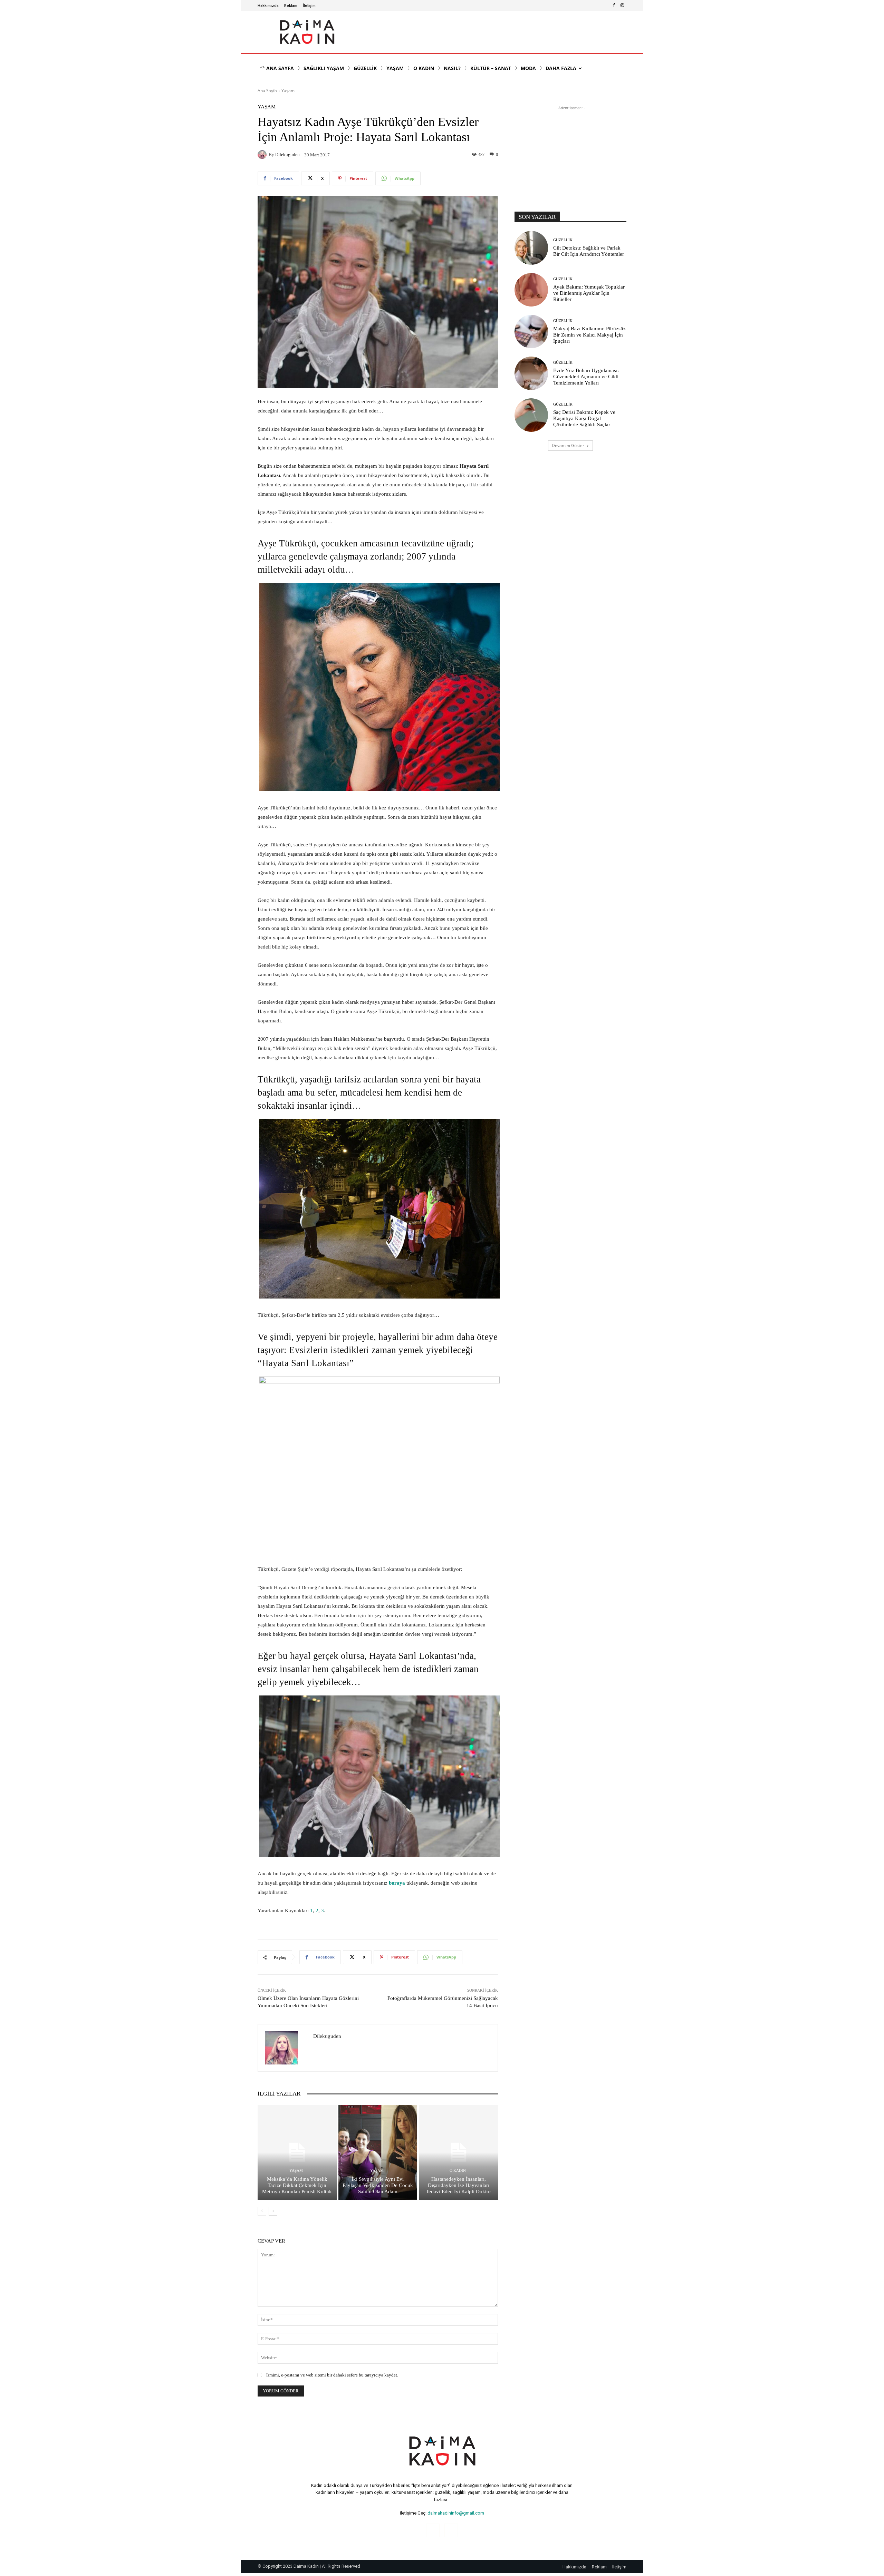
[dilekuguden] (263, 155)
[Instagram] (622, 6)
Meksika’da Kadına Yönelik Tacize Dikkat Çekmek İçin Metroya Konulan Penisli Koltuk (297, 2185)
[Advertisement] (570, 155)
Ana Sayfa (267, 91)
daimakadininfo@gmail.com (456, 2513)
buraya (397, 1883)
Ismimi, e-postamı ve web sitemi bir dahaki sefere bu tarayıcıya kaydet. (332, 2375)
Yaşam (288, 91)
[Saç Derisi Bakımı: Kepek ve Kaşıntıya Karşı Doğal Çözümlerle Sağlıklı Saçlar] (531, 415)
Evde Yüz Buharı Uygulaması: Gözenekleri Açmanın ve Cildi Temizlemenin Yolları (586, 377)
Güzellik (563, 240)
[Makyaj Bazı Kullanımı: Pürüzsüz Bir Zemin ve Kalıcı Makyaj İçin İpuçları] (531, 332)
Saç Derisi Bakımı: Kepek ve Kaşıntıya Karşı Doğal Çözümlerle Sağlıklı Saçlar (584, 418)
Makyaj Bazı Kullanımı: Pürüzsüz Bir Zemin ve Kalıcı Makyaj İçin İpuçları (589, 335)
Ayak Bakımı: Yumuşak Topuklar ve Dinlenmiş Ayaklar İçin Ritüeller (589, 293)
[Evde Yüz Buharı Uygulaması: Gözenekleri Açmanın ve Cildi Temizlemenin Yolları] (531, 373)
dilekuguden (287, 154)
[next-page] (273, 2211)
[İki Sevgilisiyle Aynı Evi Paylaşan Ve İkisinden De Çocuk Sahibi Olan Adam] (378, 2152)
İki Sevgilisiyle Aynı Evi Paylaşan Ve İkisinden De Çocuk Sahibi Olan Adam (378, 2185)
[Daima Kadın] (307, 32)
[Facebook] (614, 6)
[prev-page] (262, 2211)
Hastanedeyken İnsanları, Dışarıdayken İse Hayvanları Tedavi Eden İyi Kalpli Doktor (458, 2185)
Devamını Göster (568, 445)
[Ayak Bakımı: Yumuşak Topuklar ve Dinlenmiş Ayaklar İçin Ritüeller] (531, 290)
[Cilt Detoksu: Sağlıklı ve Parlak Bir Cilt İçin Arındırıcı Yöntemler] (531, 248)
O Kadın (458, 2171)
